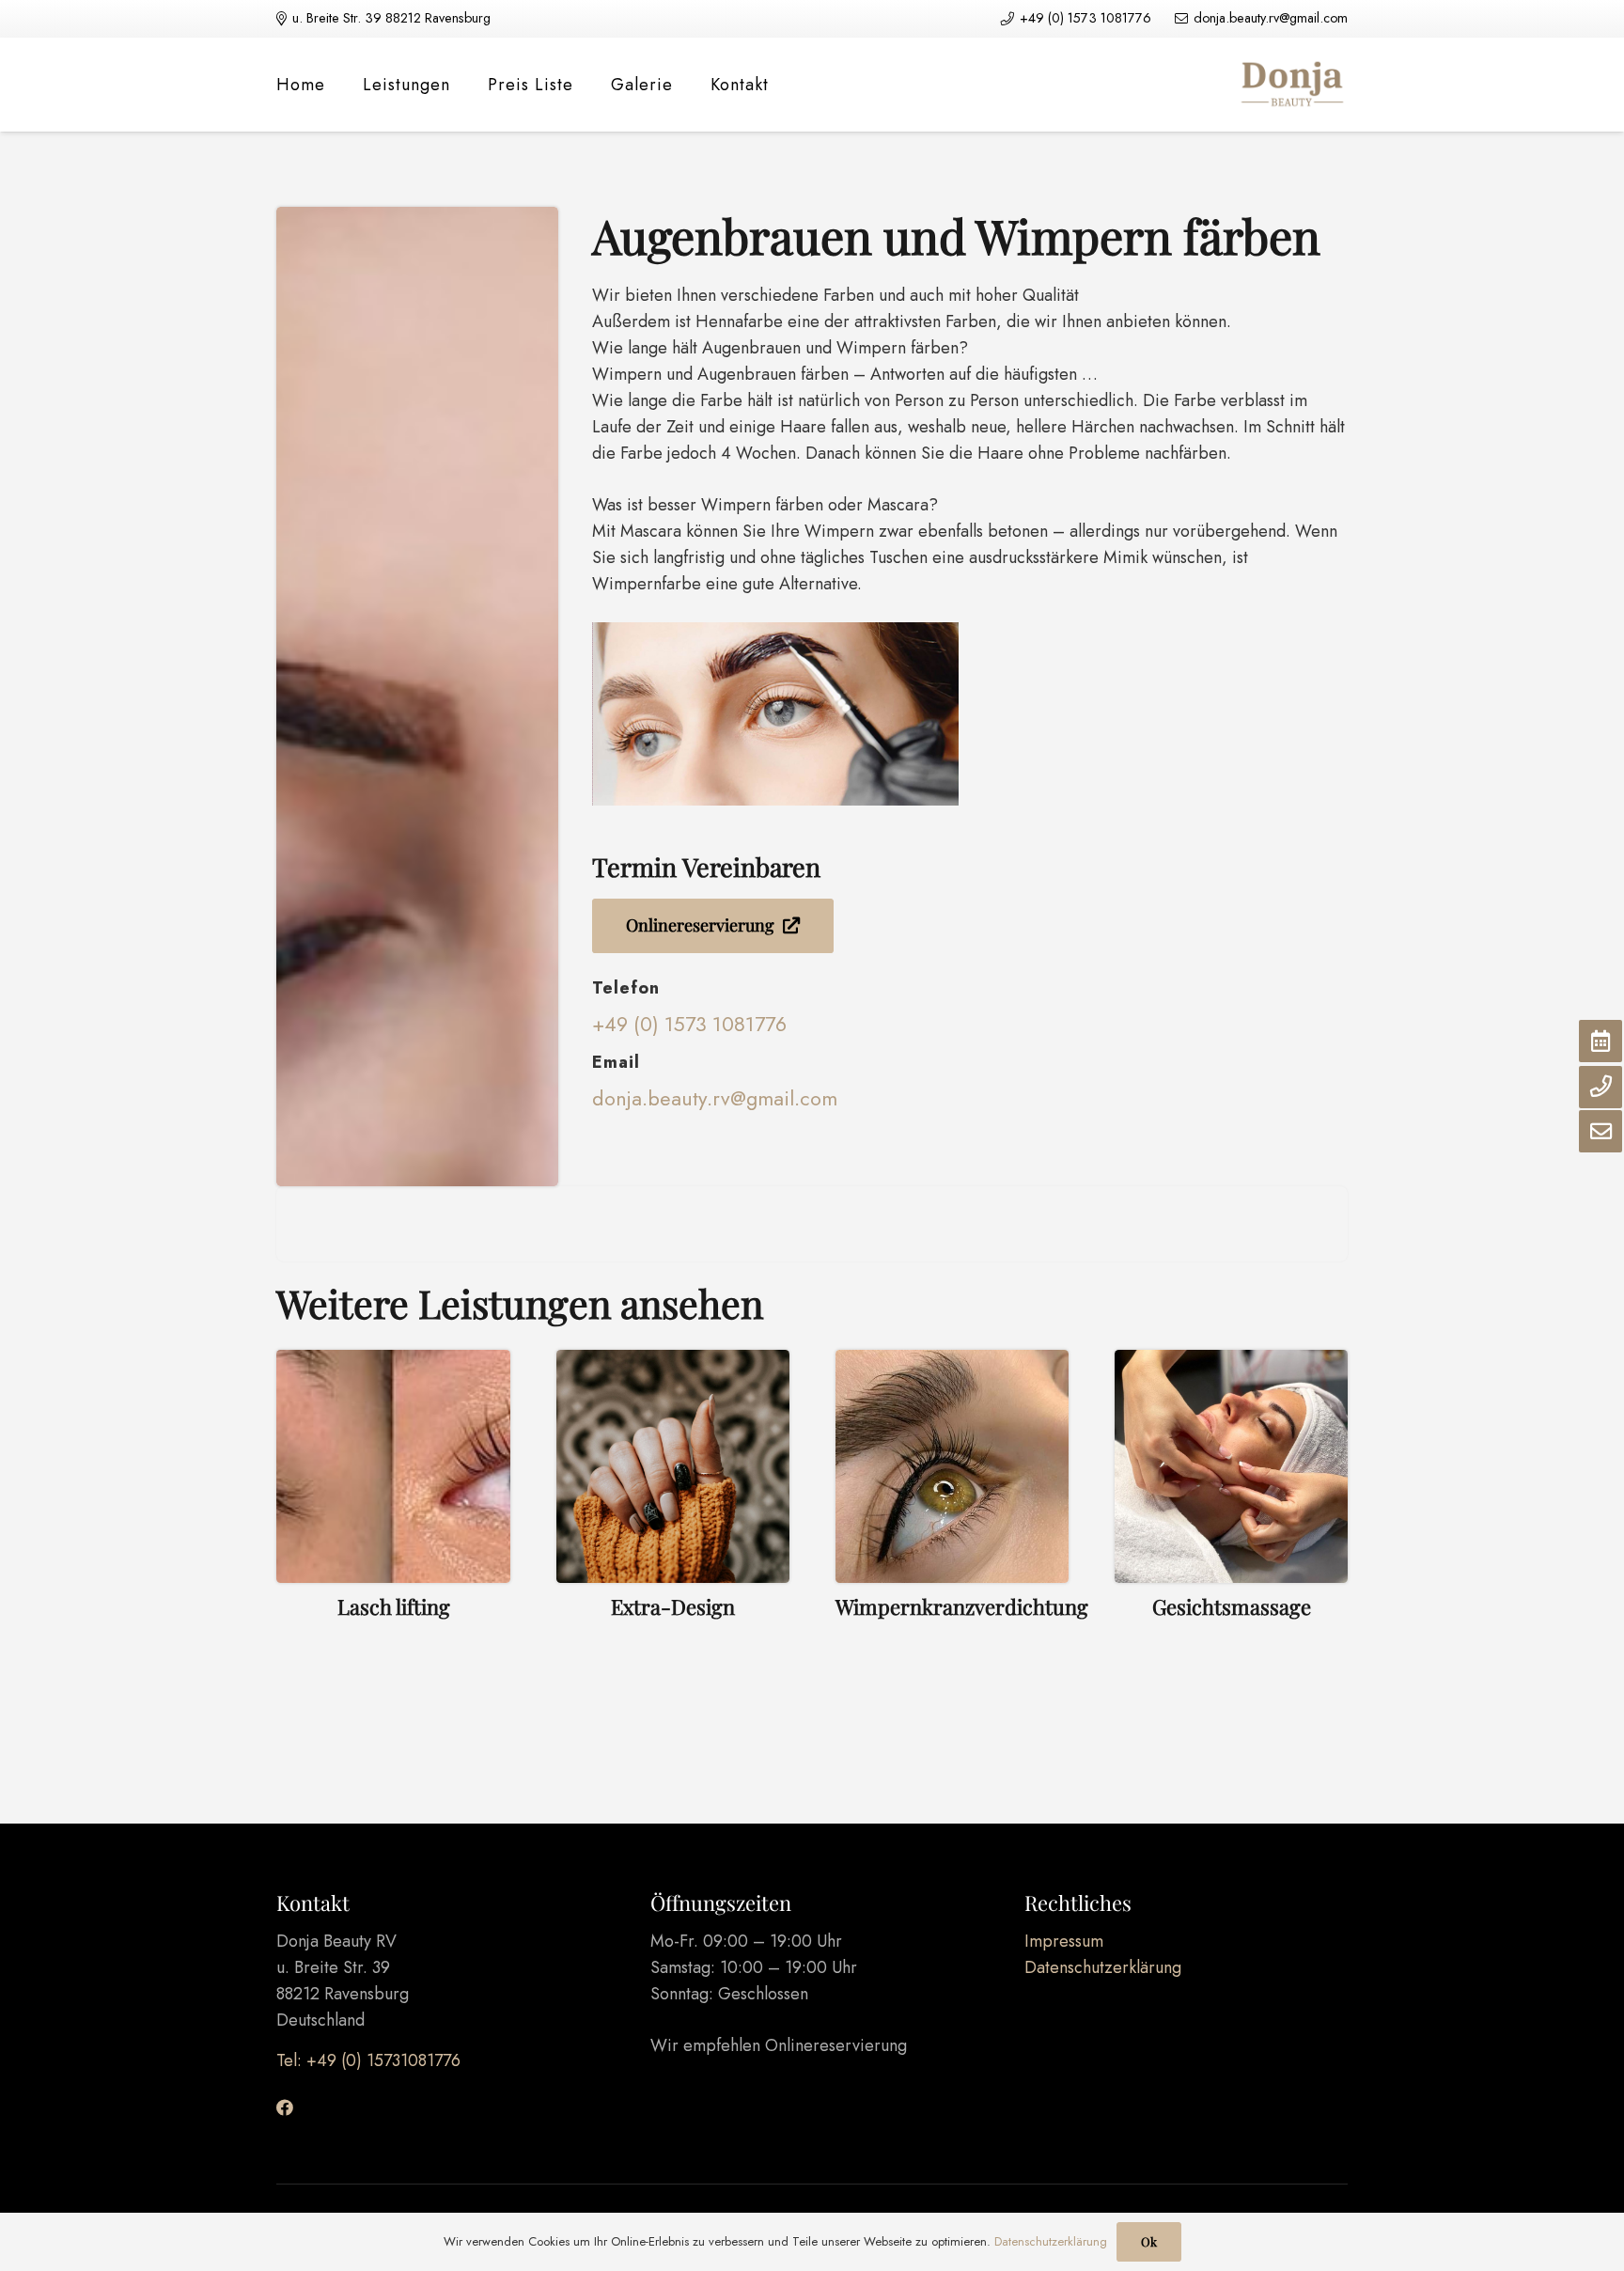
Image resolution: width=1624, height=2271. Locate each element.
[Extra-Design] (673, 1518)
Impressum (1064, 1941)
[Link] (1291, 85)
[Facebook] (285, 2107)
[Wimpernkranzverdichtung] (953, 1518)
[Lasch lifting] (393, 1518)
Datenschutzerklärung (1103, 1967)
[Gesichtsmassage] (1232, 1518)
